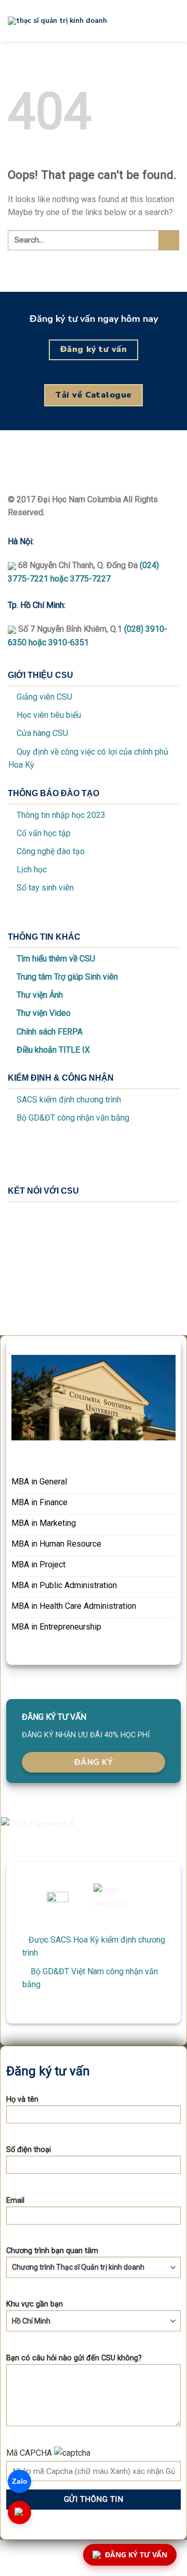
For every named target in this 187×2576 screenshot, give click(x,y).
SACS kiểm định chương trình (69, 1100)
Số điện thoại (29, 2150)
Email (15, 2200)
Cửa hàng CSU (42, 733)
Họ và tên (22, 2099)
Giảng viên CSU (44, 697)
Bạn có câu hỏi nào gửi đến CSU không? (74, 2358)
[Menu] (173, 20)
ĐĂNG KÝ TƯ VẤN (136, 2554)
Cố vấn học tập (44, 833)
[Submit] (169, 240)
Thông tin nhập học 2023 (61, 815)
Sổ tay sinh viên (45, 888)
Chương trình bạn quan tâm (52, 2251)
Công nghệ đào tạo (51, 851)
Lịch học (32, 869)
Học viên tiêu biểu (49, 715)
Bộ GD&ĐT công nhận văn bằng (73, 1118)
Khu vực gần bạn (35, 2304)
